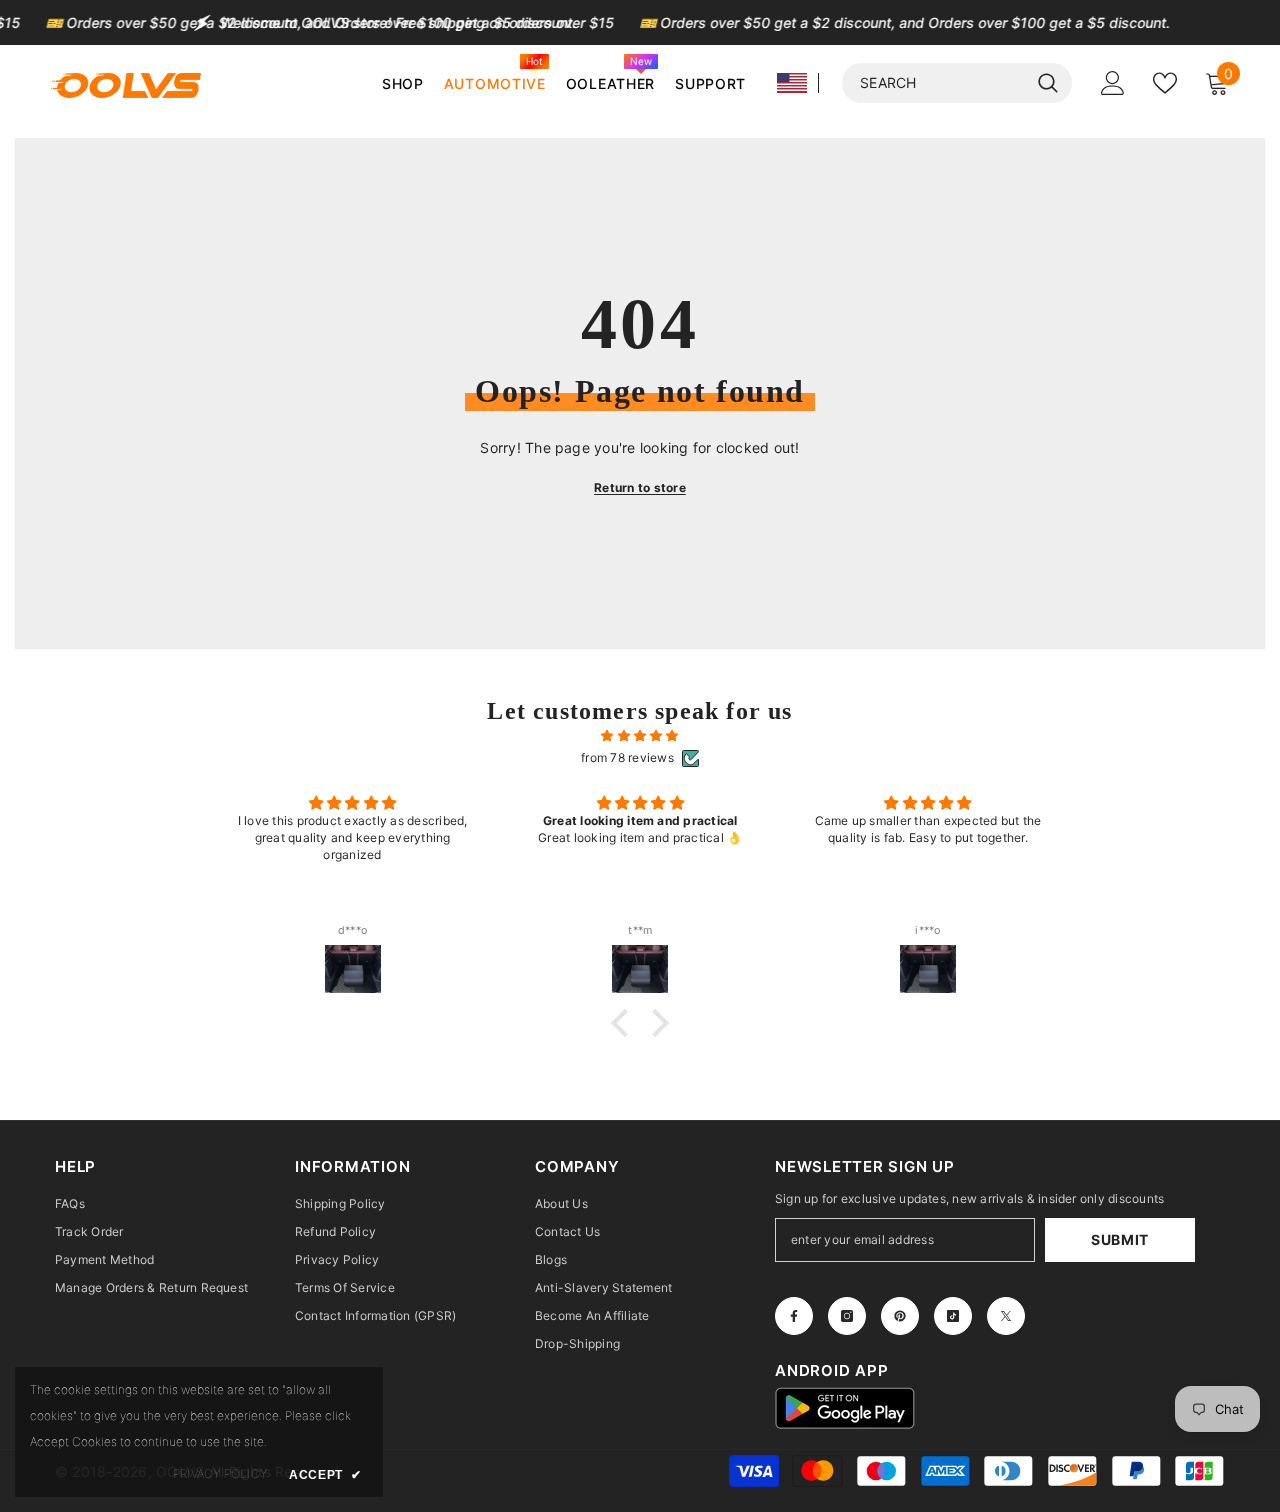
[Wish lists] (1165, 83)
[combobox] (935, 83)
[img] (640, 736)
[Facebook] (794, 1316)
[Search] (957, 83)
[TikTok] (953, 1316)
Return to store (640, 487)
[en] (792, 83)
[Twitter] (1006, 1316)
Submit (1120, 1239)
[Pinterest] (900, 1316)
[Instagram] (847, 1316)
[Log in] (1113, 83)
